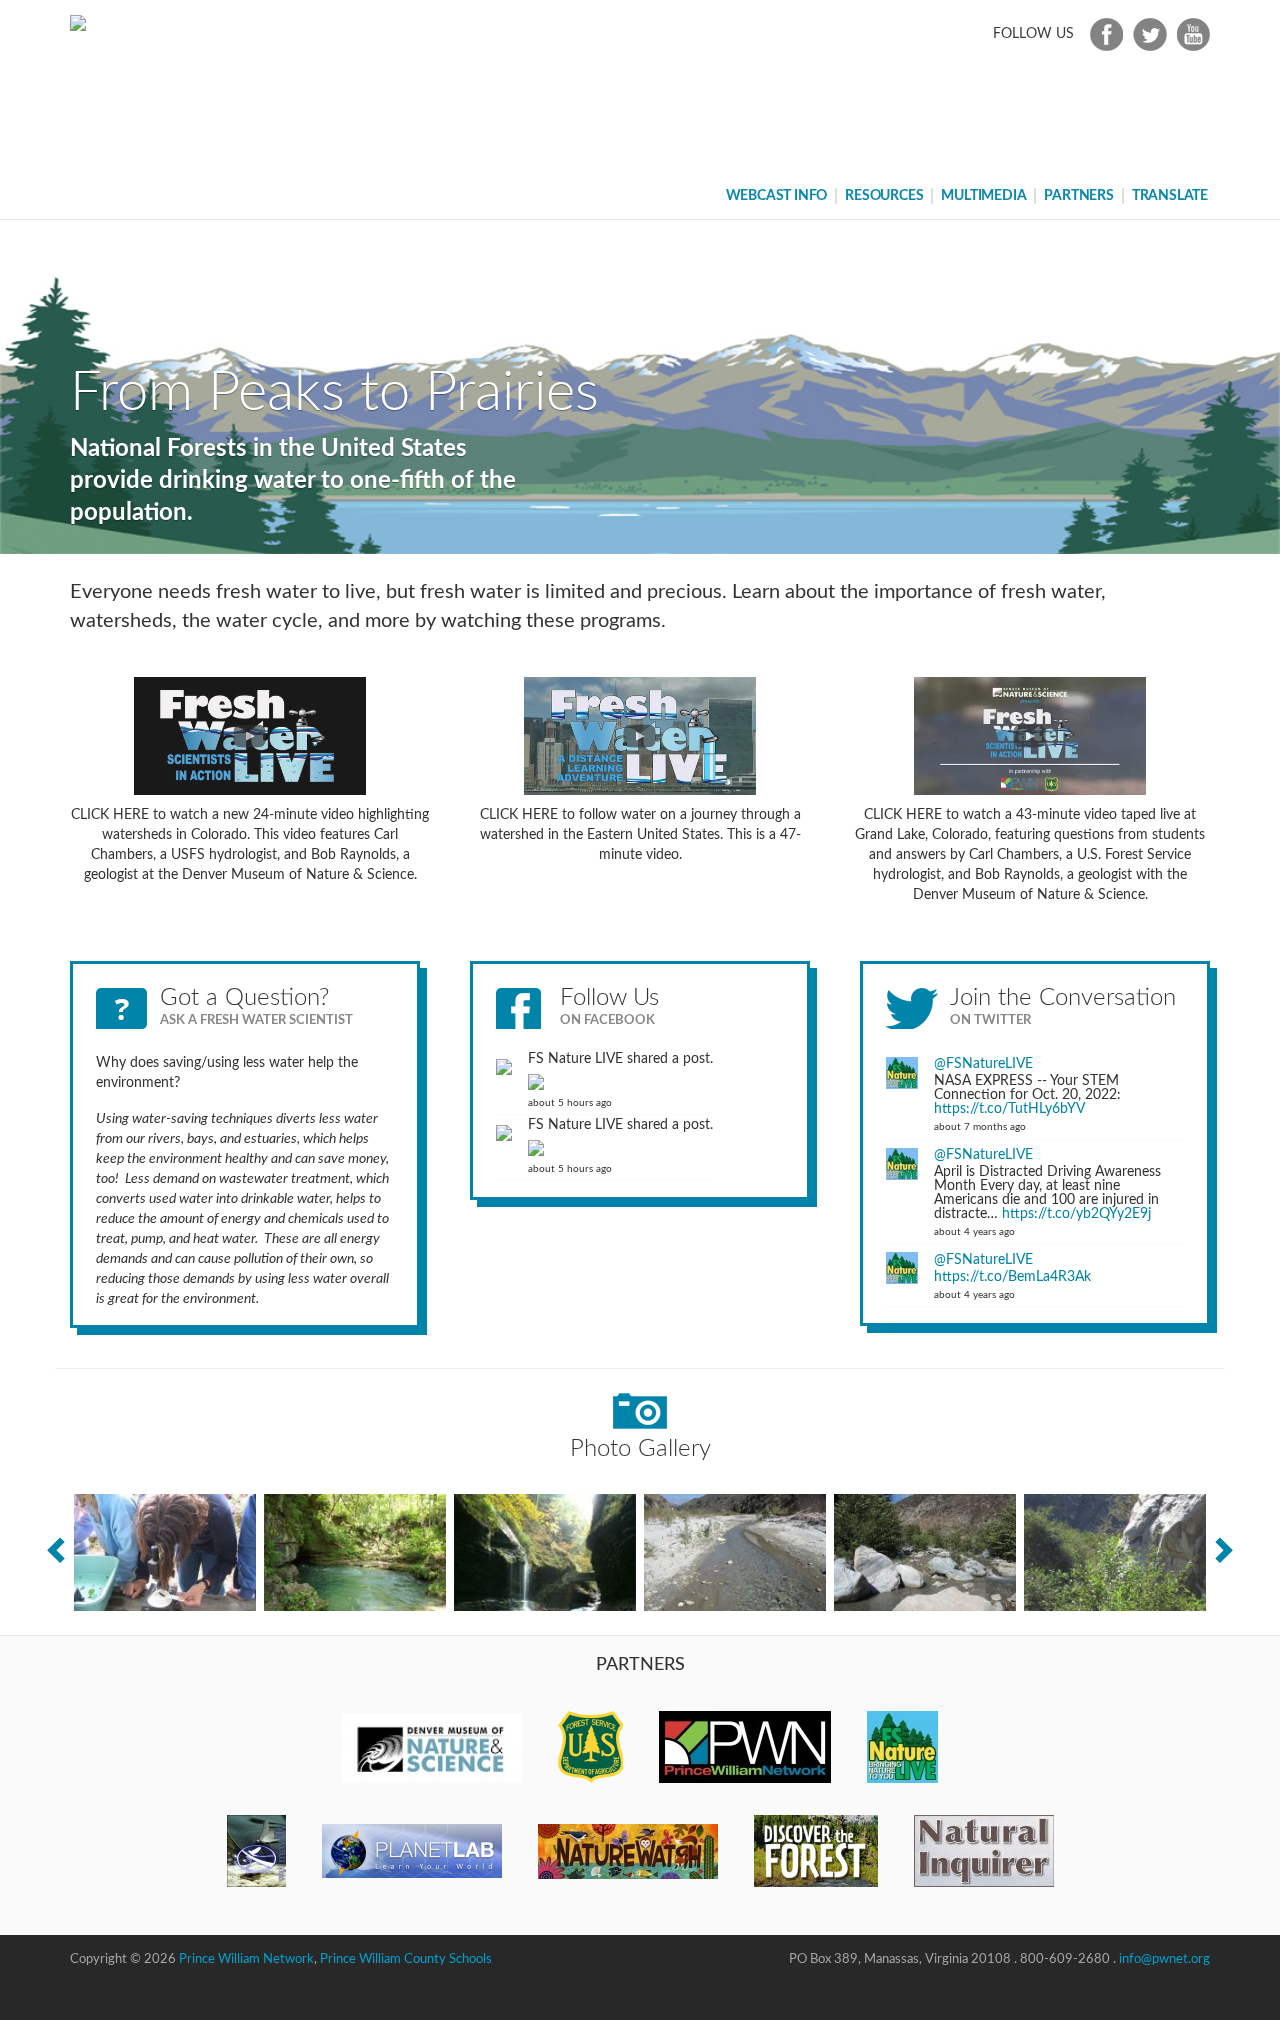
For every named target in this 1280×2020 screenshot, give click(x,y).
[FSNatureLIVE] (902, 1747)
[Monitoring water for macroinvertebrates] (165, 1552)
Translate (1170, 196)
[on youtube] (1190, 34)
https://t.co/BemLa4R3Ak (1012, 1277)
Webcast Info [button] (777, 196)
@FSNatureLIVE (983, 1064)
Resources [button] (884, 196)
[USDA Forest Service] (590, 1747)
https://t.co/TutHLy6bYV (1009, 1109)
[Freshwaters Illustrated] (256, 1851)
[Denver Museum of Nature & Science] (432, 1747)
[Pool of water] (355, 1552)
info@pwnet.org (1164, 1959)
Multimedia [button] (983, 196)
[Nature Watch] (628, 1851)
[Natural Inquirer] (984, 1851)
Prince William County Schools (406, 1959)
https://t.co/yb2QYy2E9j (1076, 1214)
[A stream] (735, 1552)
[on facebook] (1103, 34)
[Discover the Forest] (816, 1851)
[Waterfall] (545, 1552)
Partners (1078, 196)
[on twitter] (1147, 34)
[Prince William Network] (745, 1747)
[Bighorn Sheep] (1115, 1552)
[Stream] (925, 1552)
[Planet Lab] (412, 1851)
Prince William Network (246, 1959)
